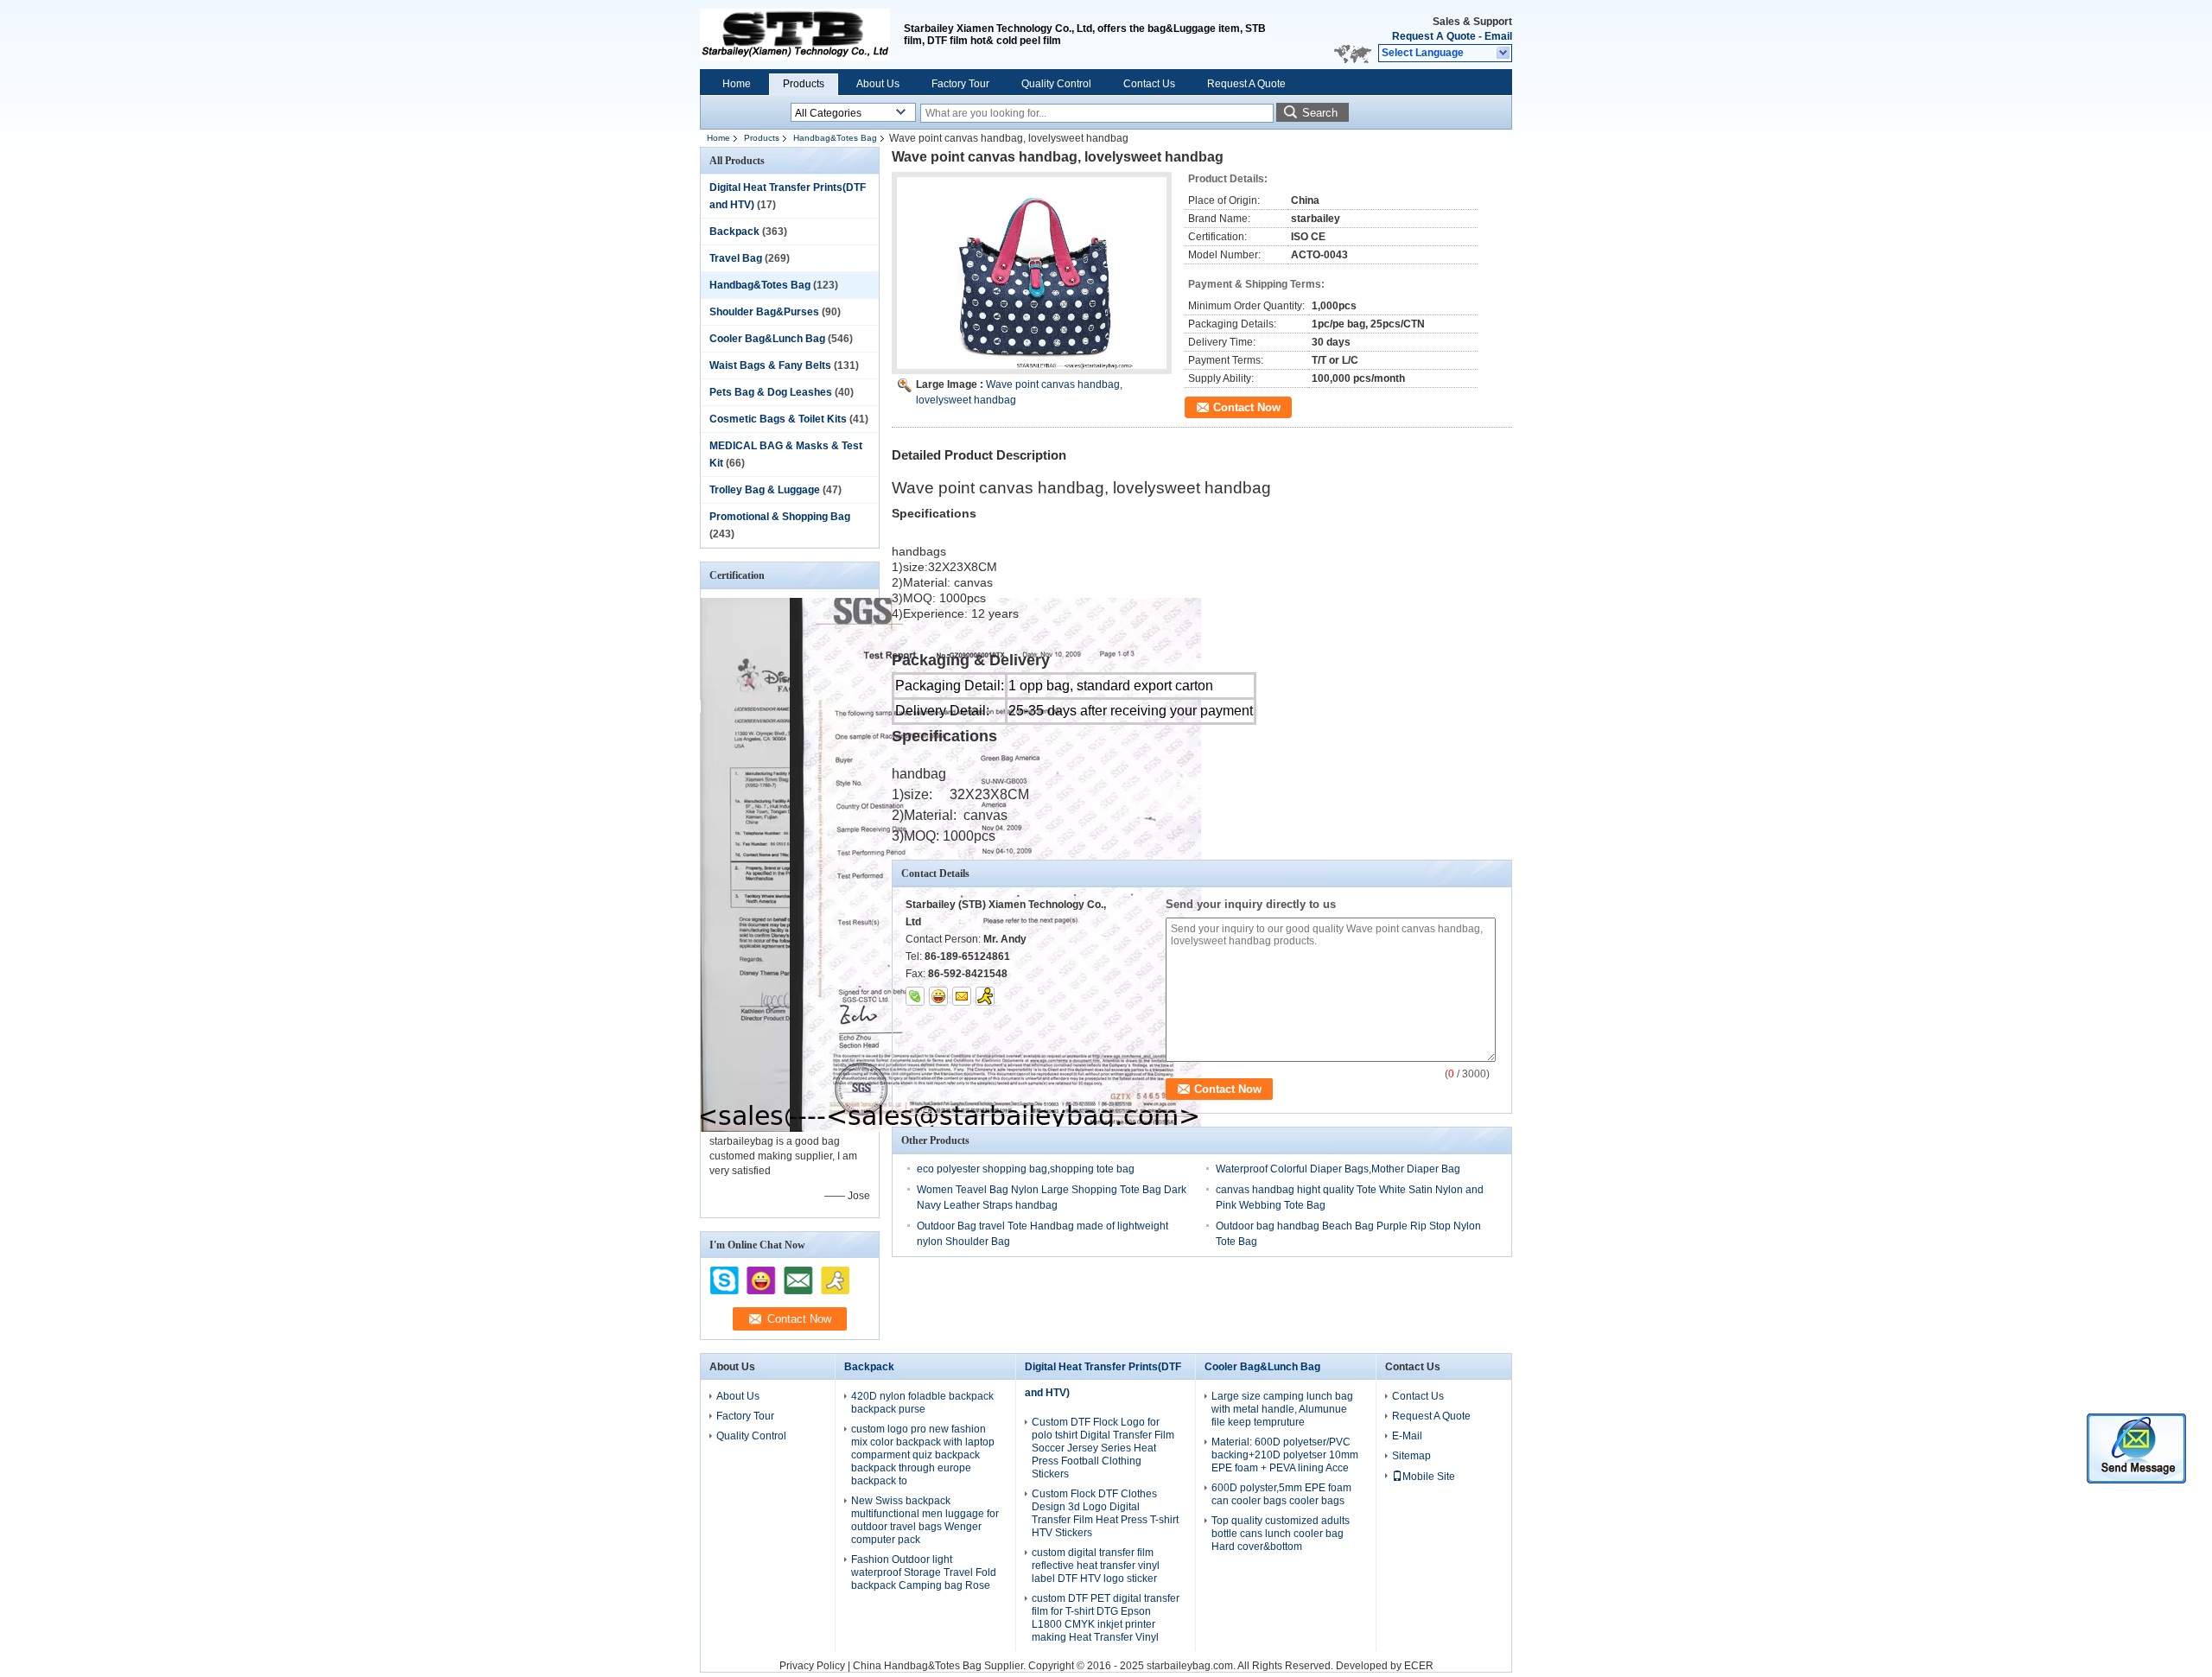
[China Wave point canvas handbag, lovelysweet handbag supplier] (1032, 273)
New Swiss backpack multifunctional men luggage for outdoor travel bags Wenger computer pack (925, 1520)
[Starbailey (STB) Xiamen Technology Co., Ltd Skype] (915, 996)
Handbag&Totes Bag (835, 138)
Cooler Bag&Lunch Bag (767, 339)
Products (804, 84)
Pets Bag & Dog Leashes (771, 392)
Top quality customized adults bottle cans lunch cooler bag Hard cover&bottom (1281, 1534)
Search (1320, 113)
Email (1498, 36)
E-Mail (1407, 1436)
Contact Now (1247, 407)
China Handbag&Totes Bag (917, 1666)
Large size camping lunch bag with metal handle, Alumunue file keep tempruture (1282, 1409)
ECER (1419, 1666)
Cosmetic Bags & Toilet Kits (778, 419)
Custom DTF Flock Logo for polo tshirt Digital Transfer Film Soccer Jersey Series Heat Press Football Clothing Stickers (1103, 1448)
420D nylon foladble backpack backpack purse (922, 1403)
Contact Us (1149, 84)
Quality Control (1056, 84)
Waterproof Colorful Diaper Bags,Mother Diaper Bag (1338, 1169)
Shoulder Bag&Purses (764, 312)
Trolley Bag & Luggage (765, 490)
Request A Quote (1434, 36)
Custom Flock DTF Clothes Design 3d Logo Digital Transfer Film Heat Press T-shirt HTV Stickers (1105, 1513)
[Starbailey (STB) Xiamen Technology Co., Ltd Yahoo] (938, 996)
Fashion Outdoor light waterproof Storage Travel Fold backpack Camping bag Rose (924, 1572)
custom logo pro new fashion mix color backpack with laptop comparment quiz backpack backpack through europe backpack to (923, 1455)
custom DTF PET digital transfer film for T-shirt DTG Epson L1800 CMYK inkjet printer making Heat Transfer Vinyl (1106, 1618)
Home (737, 84)
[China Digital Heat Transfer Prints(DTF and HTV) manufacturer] (795, 35)
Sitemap (1411, 1456)
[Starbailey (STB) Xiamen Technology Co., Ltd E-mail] (962, 996)
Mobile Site (1429, 1477)
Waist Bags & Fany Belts (770, 365)
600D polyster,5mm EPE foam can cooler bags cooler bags (1281, 1494)
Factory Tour (960, 84)
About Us (878, 84)
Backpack (734, 232)
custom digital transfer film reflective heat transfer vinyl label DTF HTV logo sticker (1096, 1566)
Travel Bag (736, 258)
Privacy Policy (812, 1666)
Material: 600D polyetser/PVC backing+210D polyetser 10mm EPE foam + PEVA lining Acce (1285, 1455)
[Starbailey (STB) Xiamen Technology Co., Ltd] (1504, 54)
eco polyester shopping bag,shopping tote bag (1026, 1169)
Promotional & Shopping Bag (780, 517)
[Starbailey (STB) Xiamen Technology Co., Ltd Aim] (985, 996)
